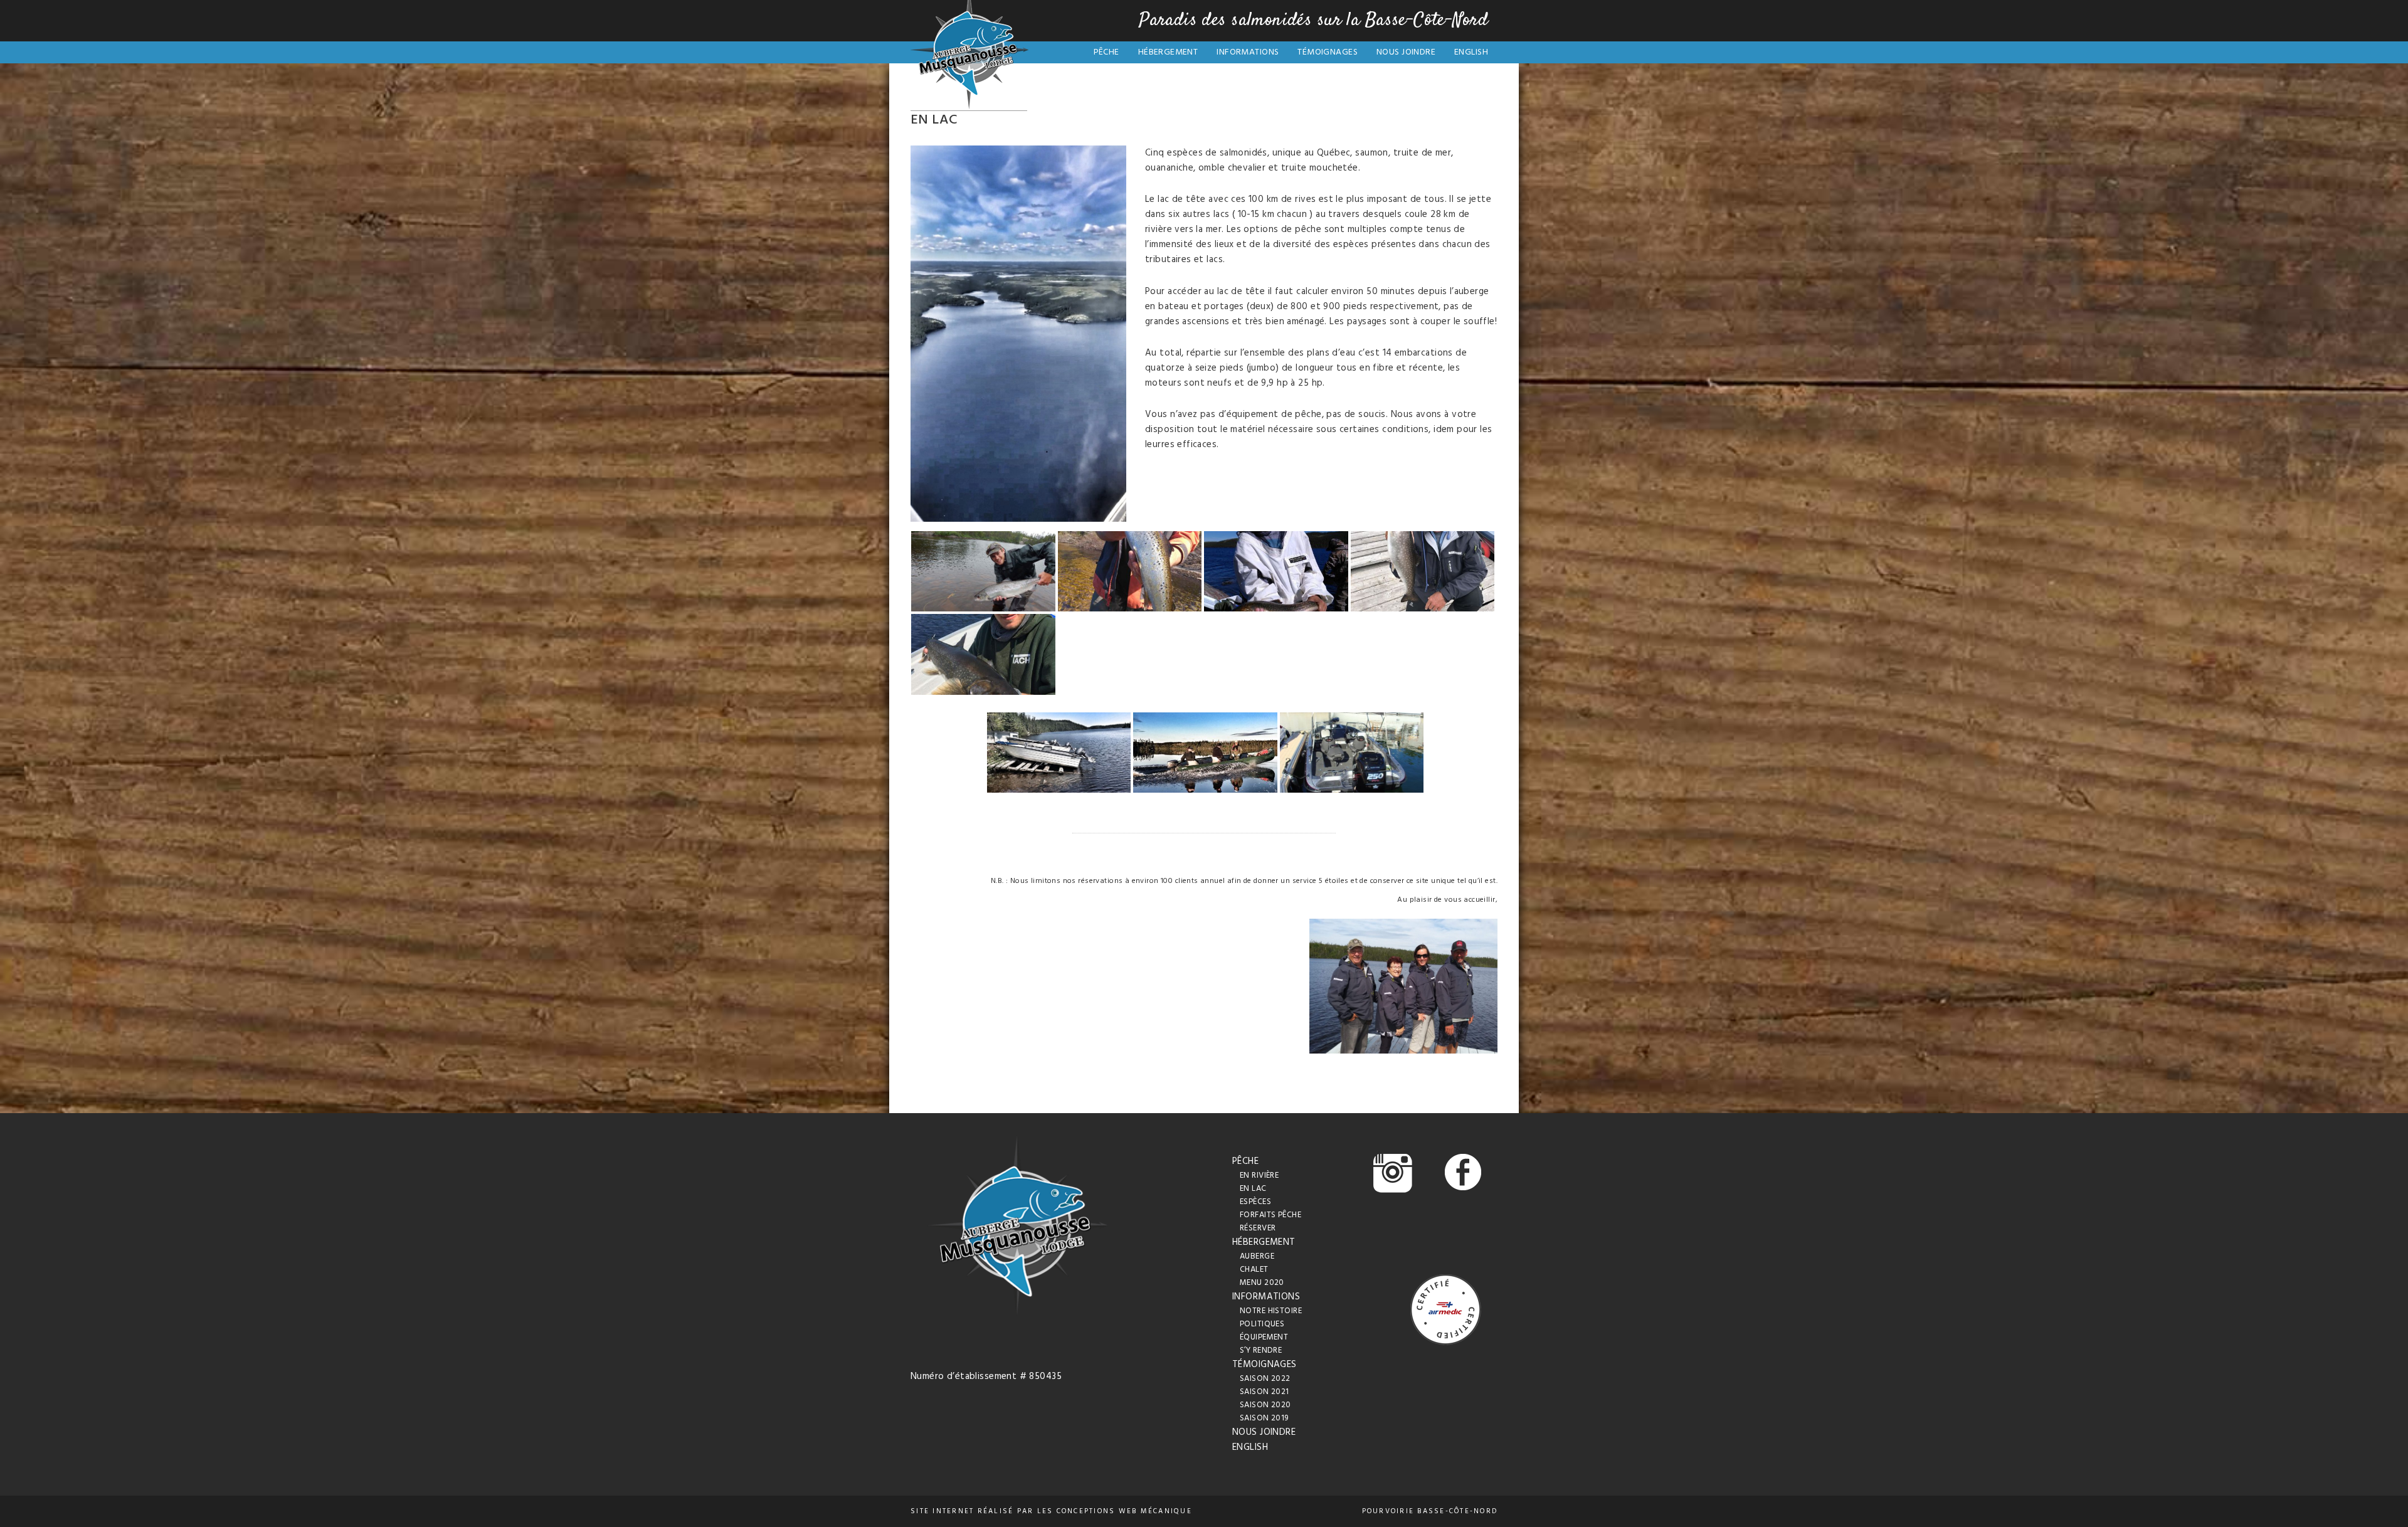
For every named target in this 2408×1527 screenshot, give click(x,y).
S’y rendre (1261, 1350)
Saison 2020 (1265, 1405)
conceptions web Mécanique (1124, 1511)
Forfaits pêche (1270, 1215)
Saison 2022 (1265, 1379)
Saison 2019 (1264, 1418)
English (1471, 52)
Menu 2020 (1262, 1283)
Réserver (1258, 1228)
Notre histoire (1271, 1311)
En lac (1253, 1189)
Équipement (1264, 1337)
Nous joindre (1406, 52)
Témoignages (1328, 52)
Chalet (1254, 1270)
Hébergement (1168, 52)
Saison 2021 (1265, 1392)
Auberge (1257, 1256)
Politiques (1262, 1324)
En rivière (1259, 1176)
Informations (1248, 52)
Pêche (1106, 52)
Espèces (1255, 1202)
